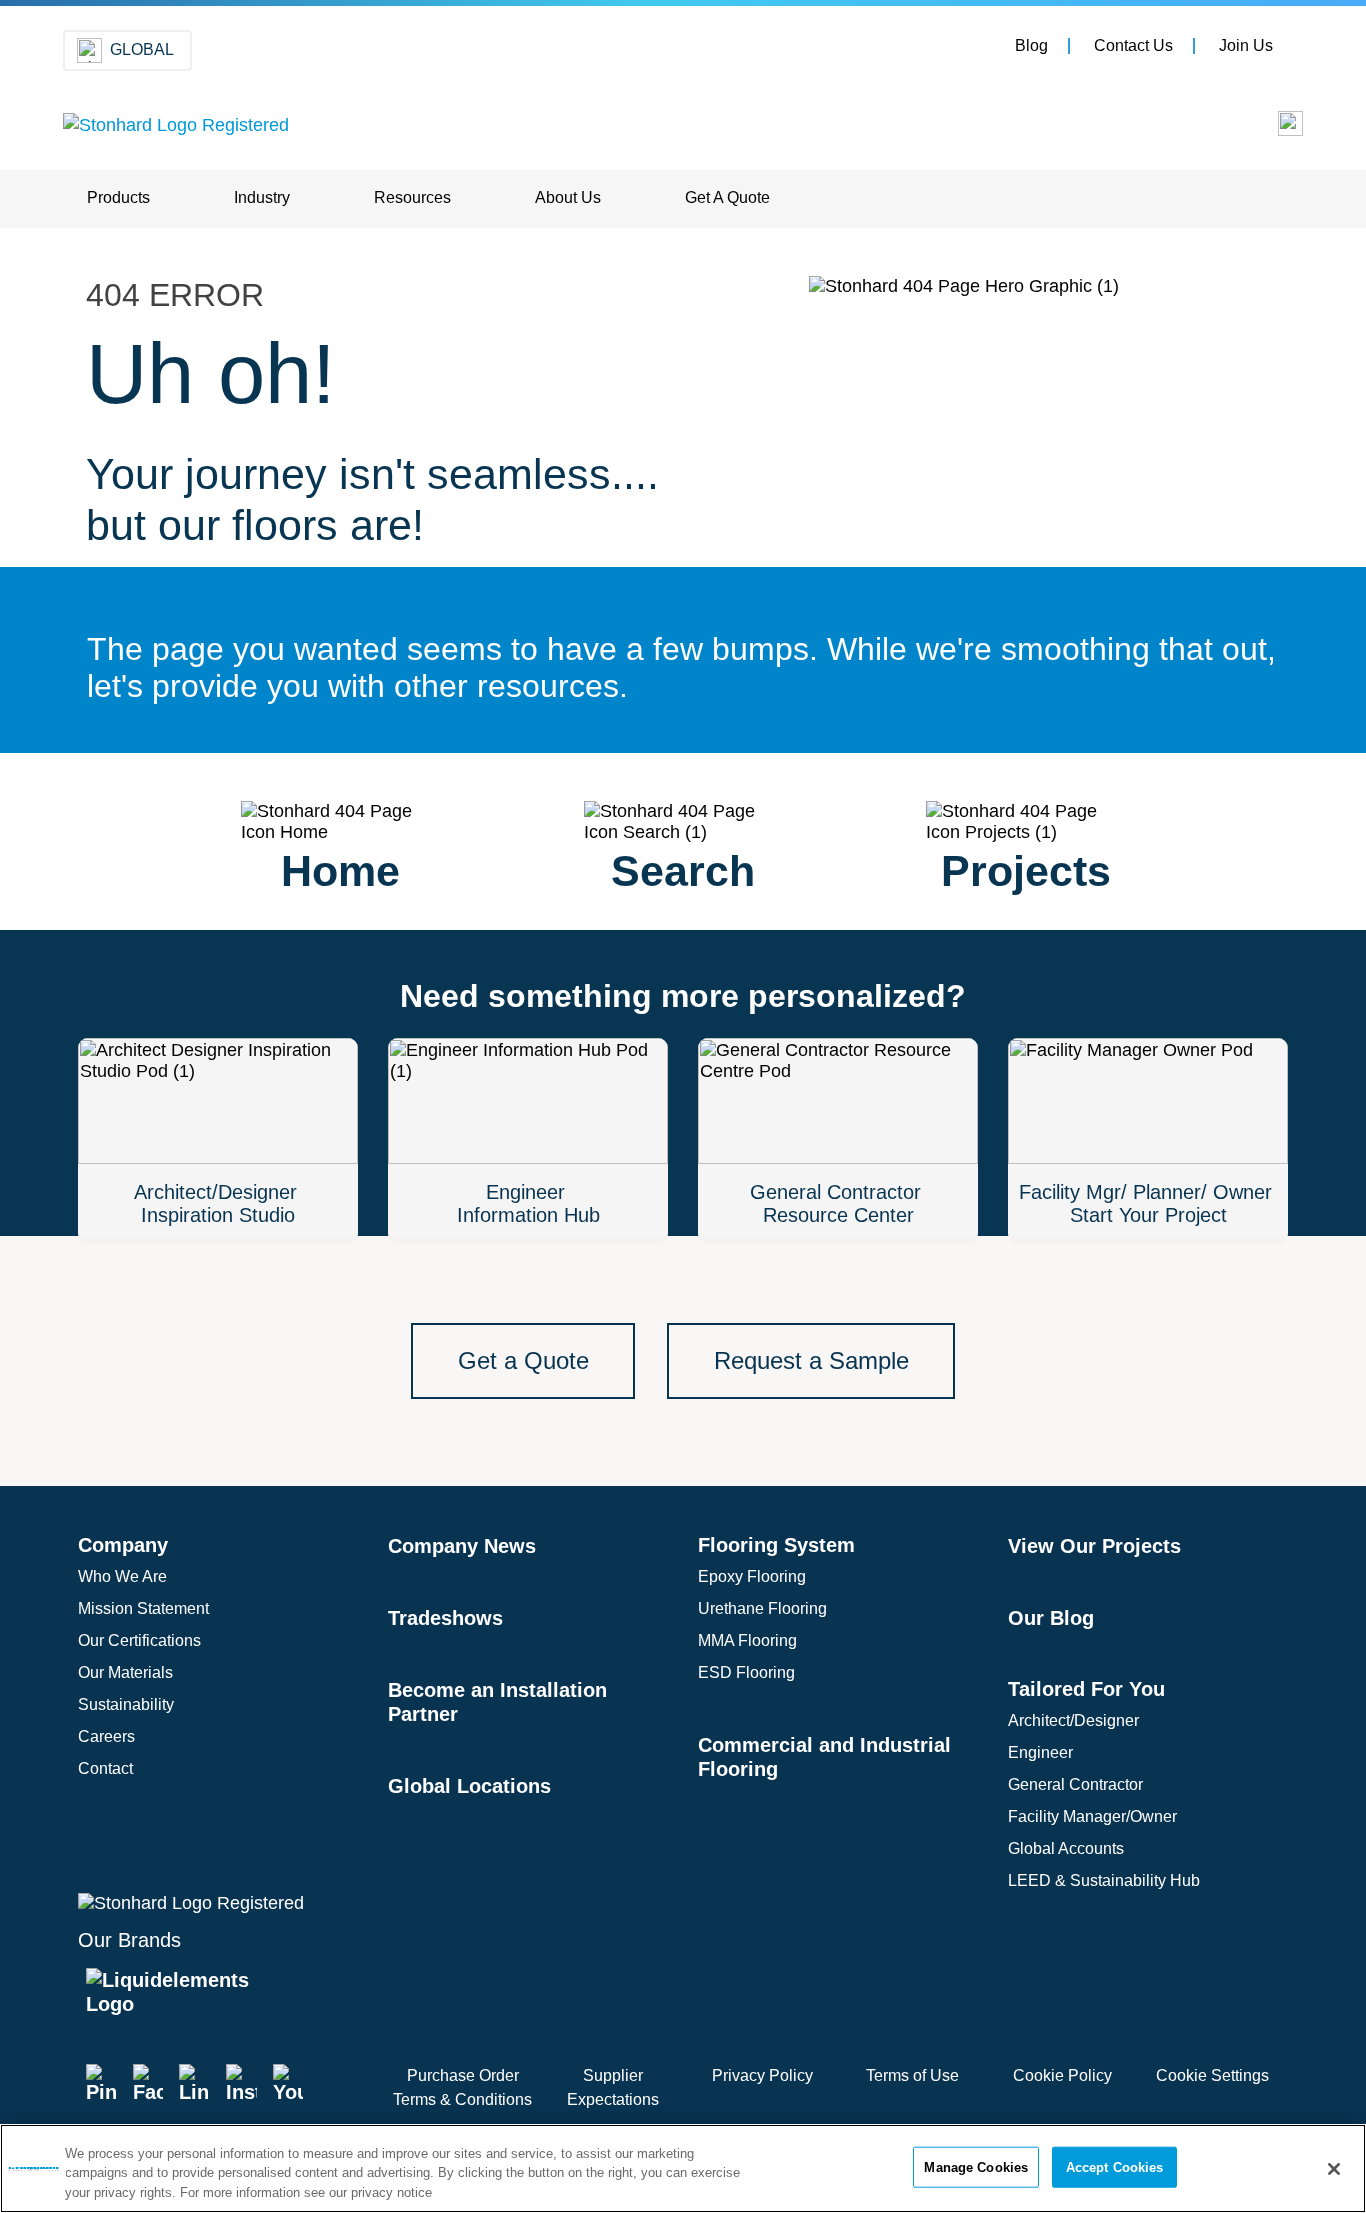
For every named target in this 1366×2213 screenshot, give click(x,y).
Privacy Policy (762, 2075)
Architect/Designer (1073, 1720)
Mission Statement (143, 1608)
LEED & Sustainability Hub (1104, 1880)
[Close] (1334, 2169)
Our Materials (125, 1672)
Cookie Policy (1062, 2075)
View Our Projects (1094, 1546)
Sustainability (126, 1704)
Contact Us (1133, 45)
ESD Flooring (746, 1672)
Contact (105, 1768)
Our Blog (1051, 1618)
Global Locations (469, 1786)
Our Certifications (139, 1640)
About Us (568, 197)
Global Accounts (1066, 1848)
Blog (1031, 45)
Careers (106, 1736)
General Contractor (1075, 1784)
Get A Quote (727, 197)
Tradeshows (445, 1618)
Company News (462, 1546)
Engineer (1040, 1752)
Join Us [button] (1246, 45)
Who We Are (122, 1576)
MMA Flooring (747, 1640)
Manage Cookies (976, 2166)
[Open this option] (1276, 128)
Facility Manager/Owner (1092, 1816)
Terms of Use (912, 2075)
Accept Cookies (1115, 2166)
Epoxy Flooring (752, 1576)
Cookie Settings (1212, 2075)
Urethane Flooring (762, 1608)
